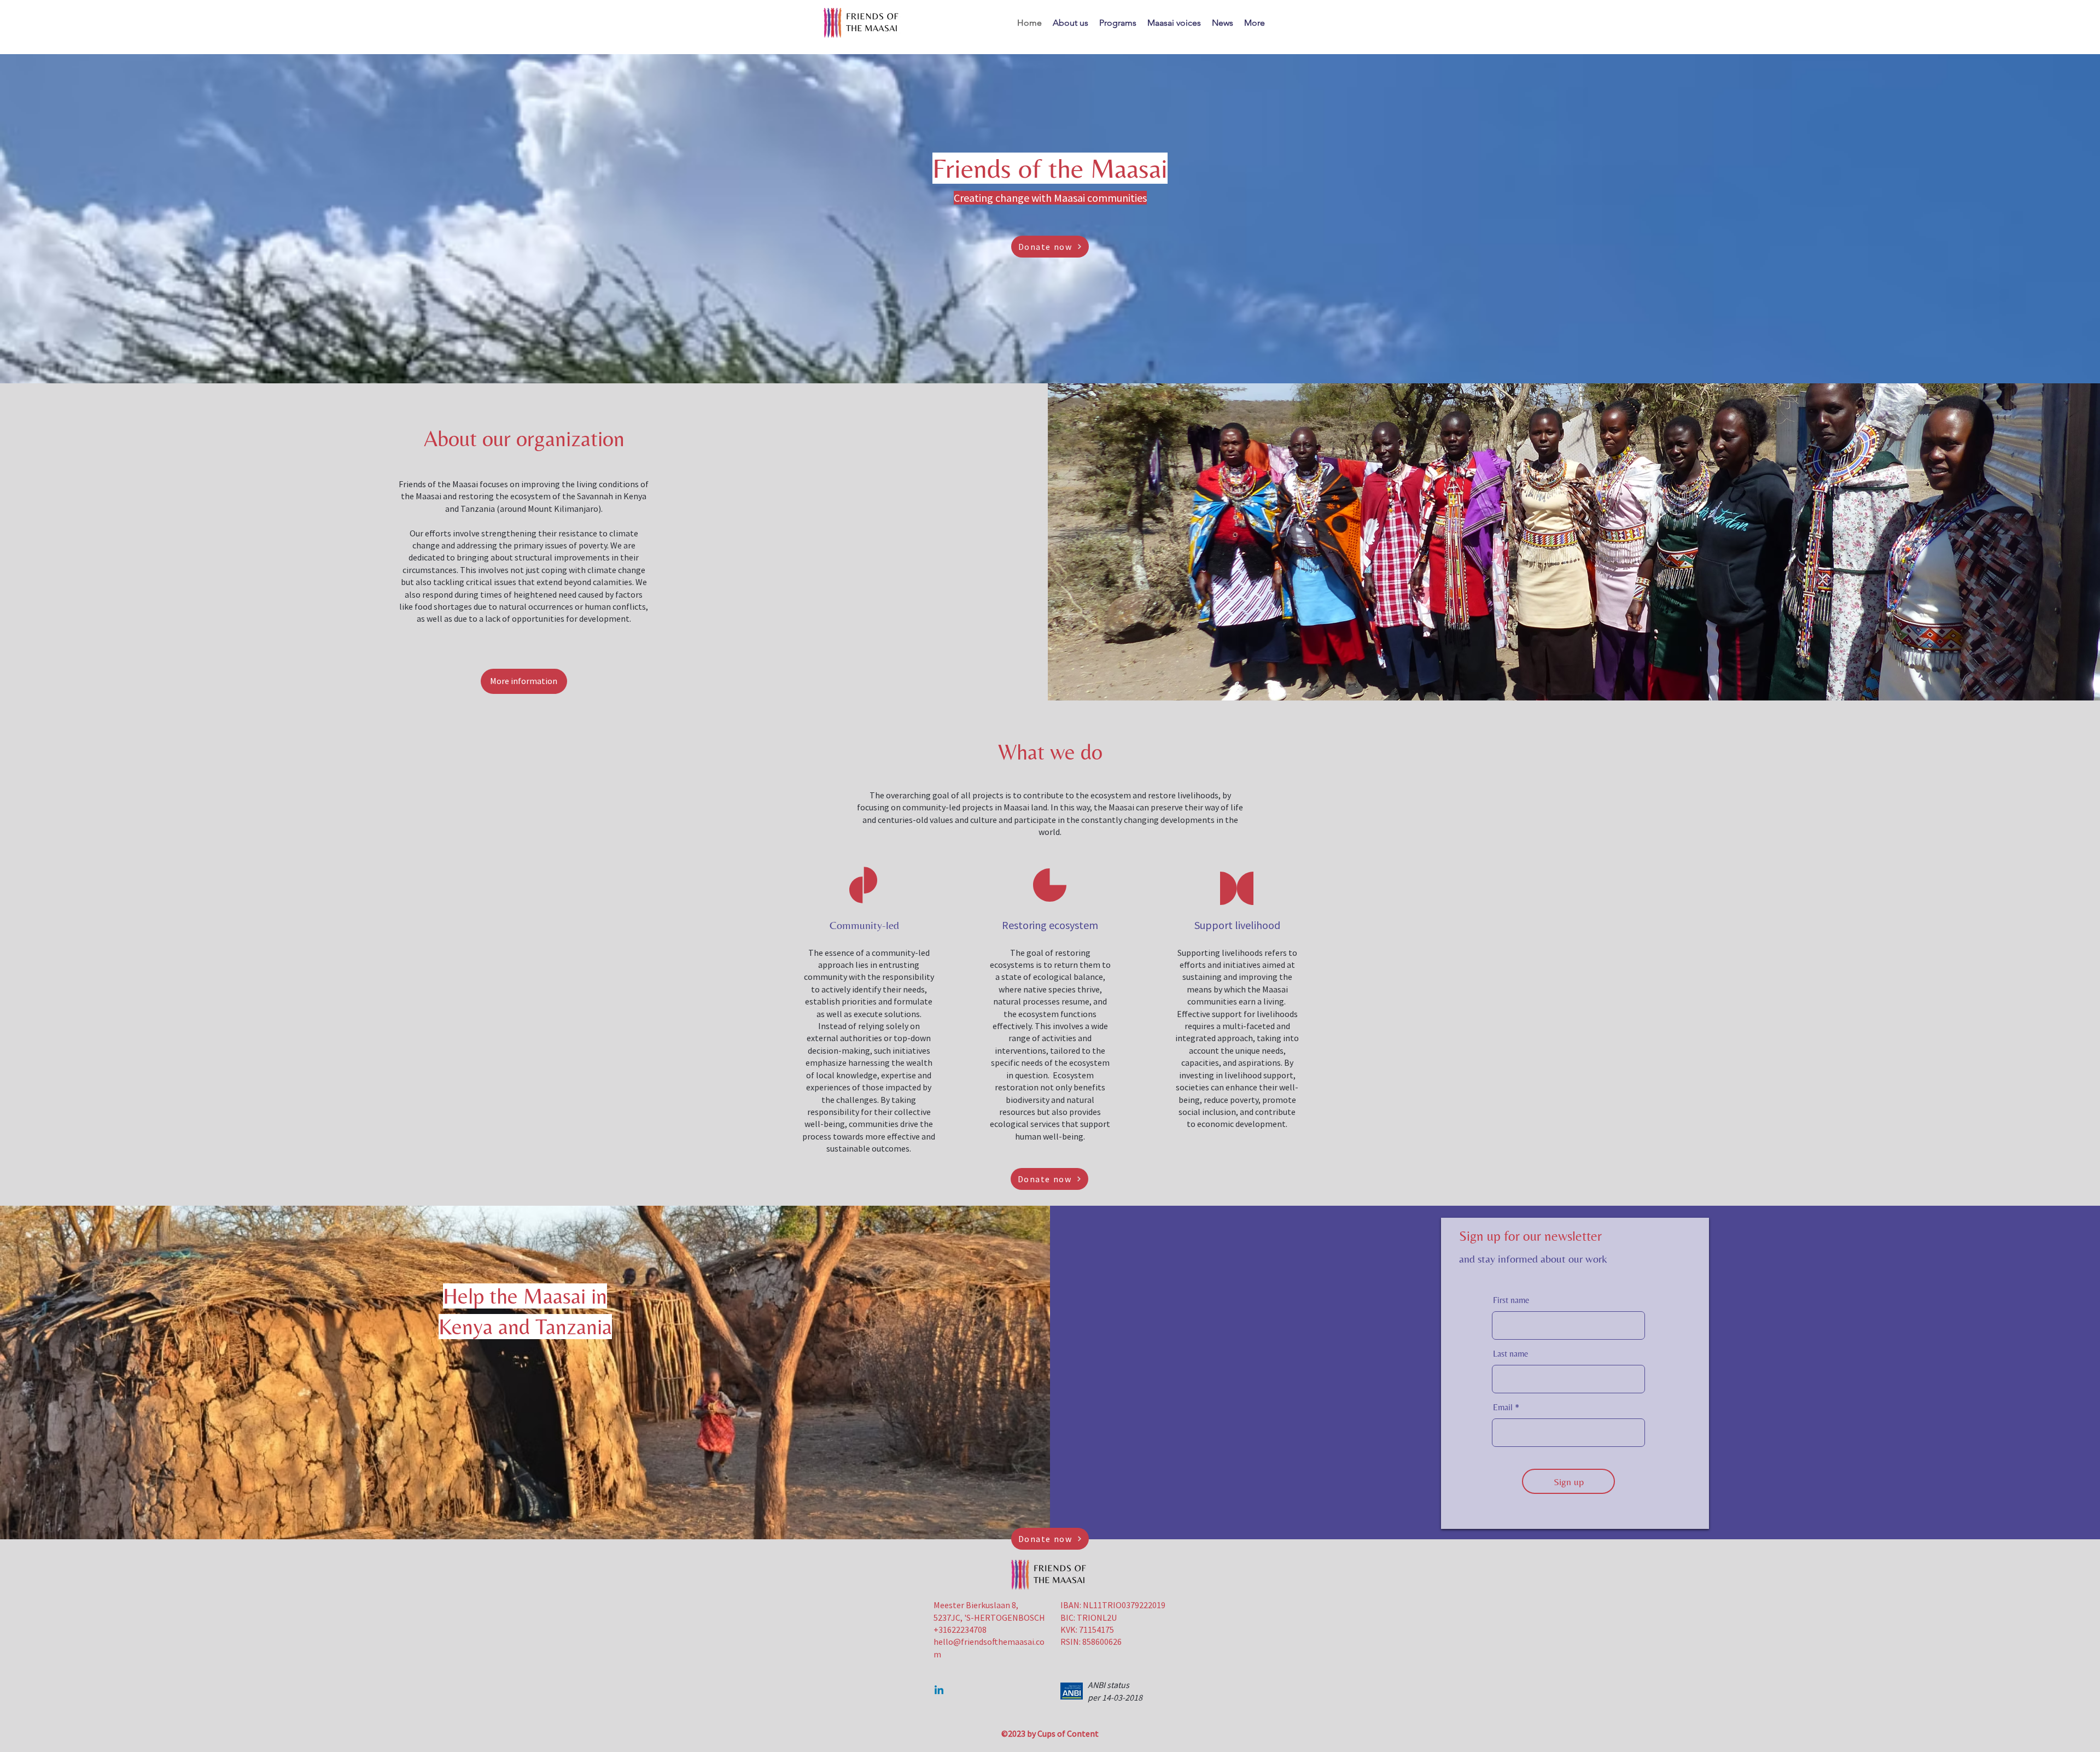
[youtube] (939, 1691)
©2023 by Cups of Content (1050, 1733)
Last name (1511, 1354)
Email (1503, 1408)
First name (1511, 1300)
